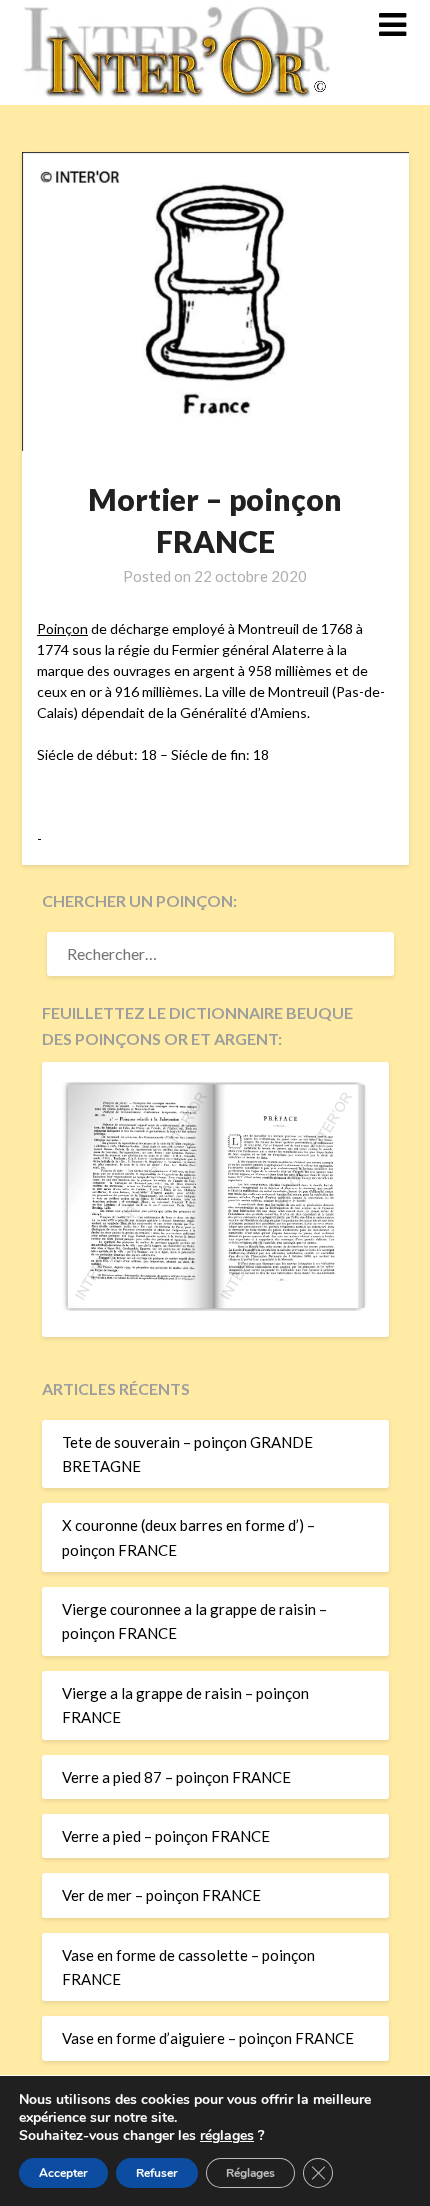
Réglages (250, 2173)
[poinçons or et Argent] (215, 1305)
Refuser (157, 2173)
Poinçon (62, 628)
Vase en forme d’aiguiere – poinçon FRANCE (208, 2038)
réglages (227, 2136)
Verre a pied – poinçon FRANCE (166, 1836)
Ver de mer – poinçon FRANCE (161, 1895)
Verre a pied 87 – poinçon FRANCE (176, 1777)
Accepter (63, 2173)
